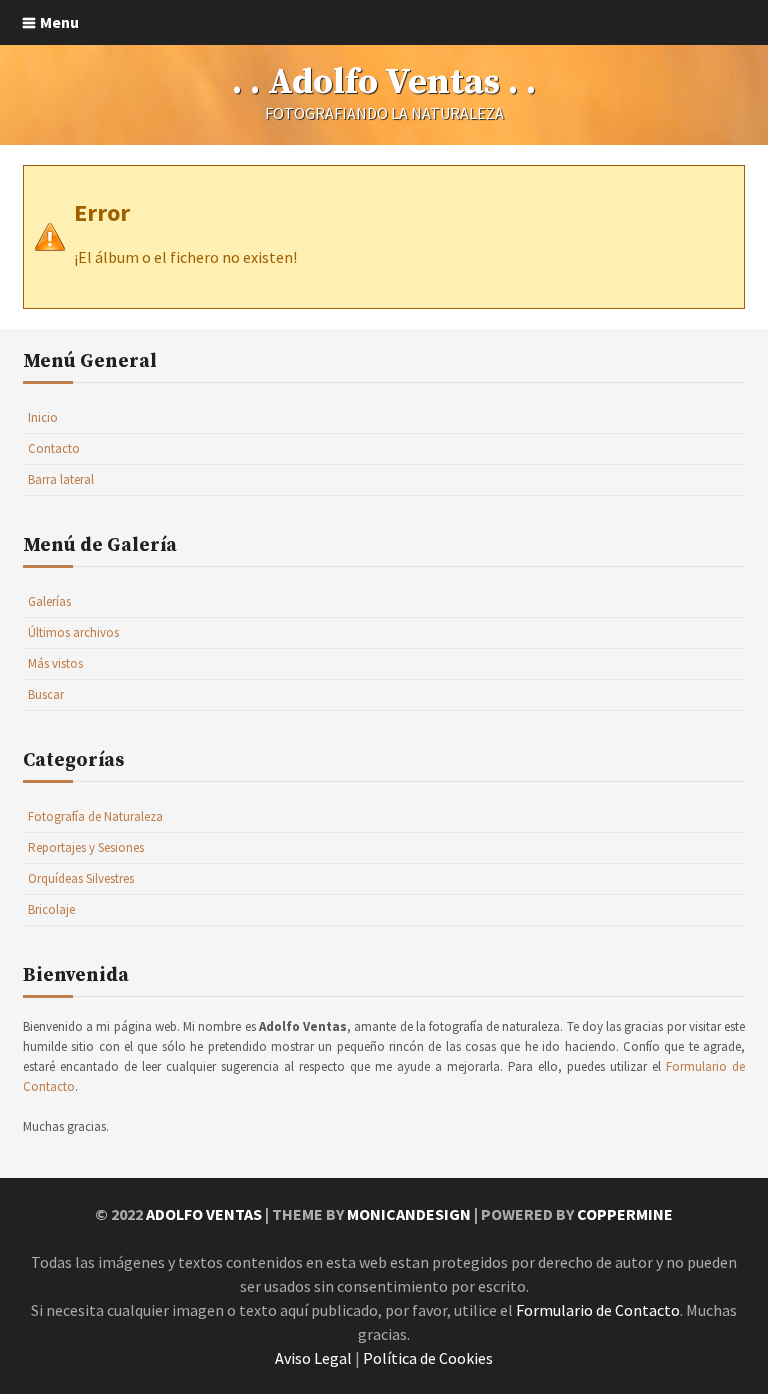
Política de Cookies (428, 1358)
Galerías (49, 601)
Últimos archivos (73, 632)
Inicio (43, 417)
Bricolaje (51, 909)
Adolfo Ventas (204, 1214)
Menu (59, 22)
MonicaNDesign (409, 1214)
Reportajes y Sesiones (86, 847)
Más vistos (55, 663)
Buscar (46, 694)
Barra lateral (61, 479)
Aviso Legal (313, 1358)
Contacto (54, 448)
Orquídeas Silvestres (81, 878)
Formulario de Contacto (598, 1310)
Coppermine (625, 1214)
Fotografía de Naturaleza (95, 816)
